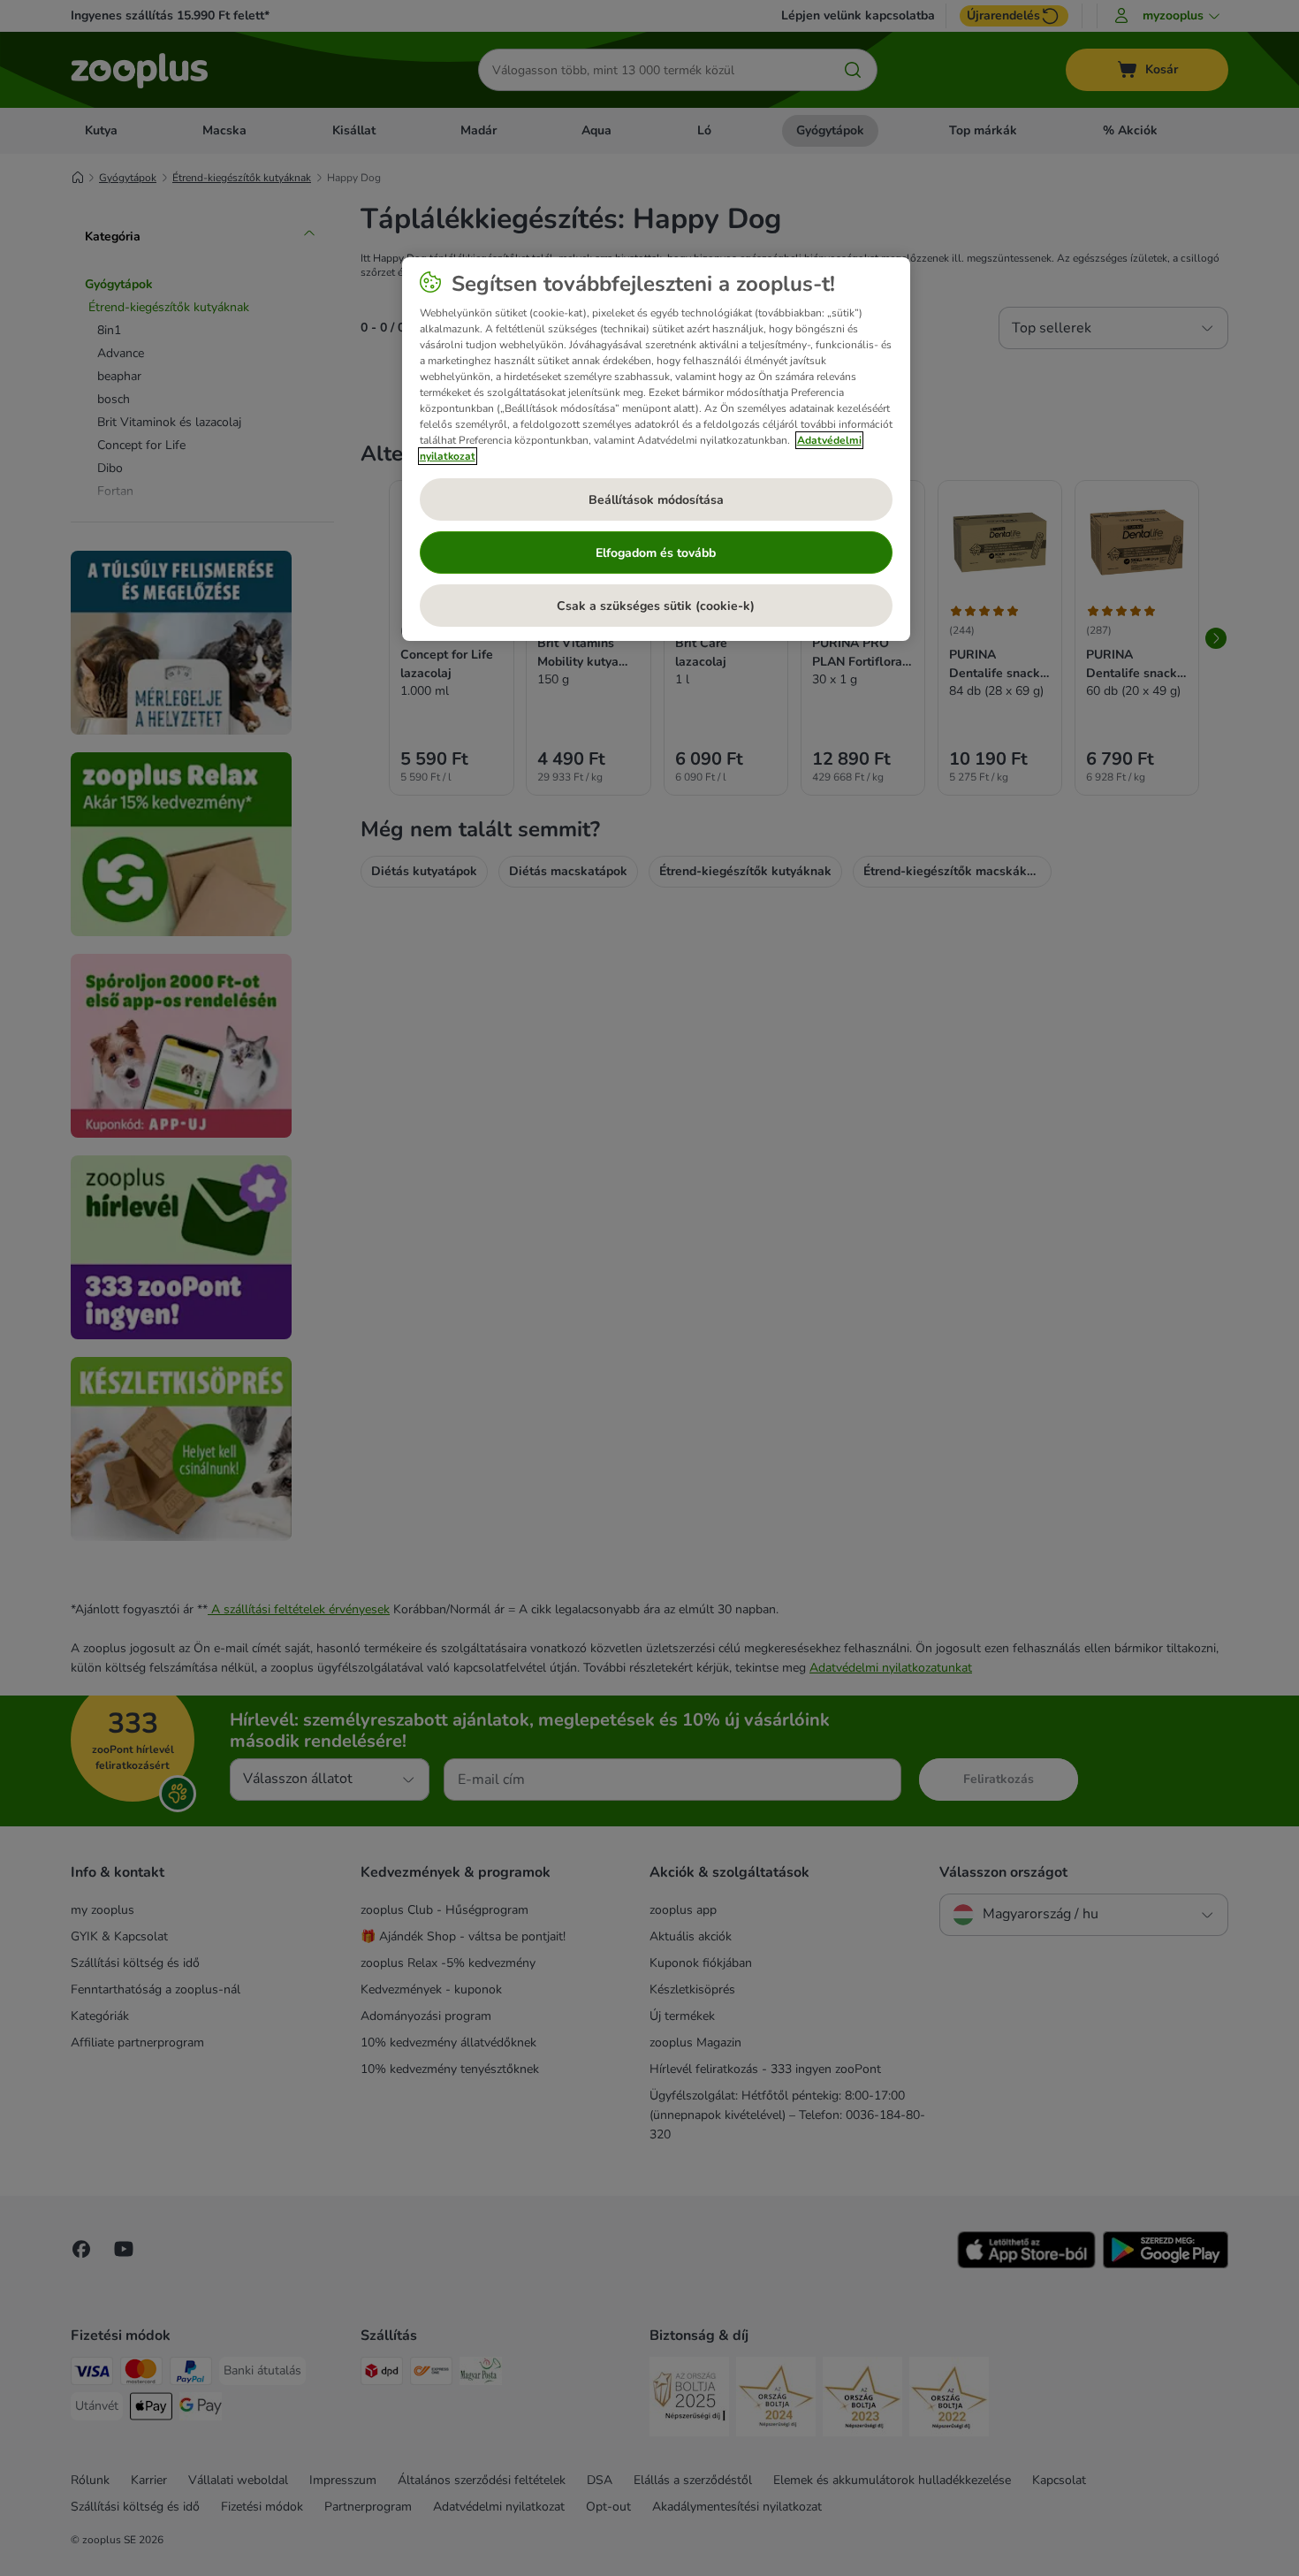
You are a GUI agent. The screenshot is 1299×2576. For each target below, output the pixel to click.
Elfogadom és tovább (656, 553)
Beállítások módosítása (656, 500)
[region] (656, 449)
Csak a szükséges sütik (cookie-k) (656, 606)
